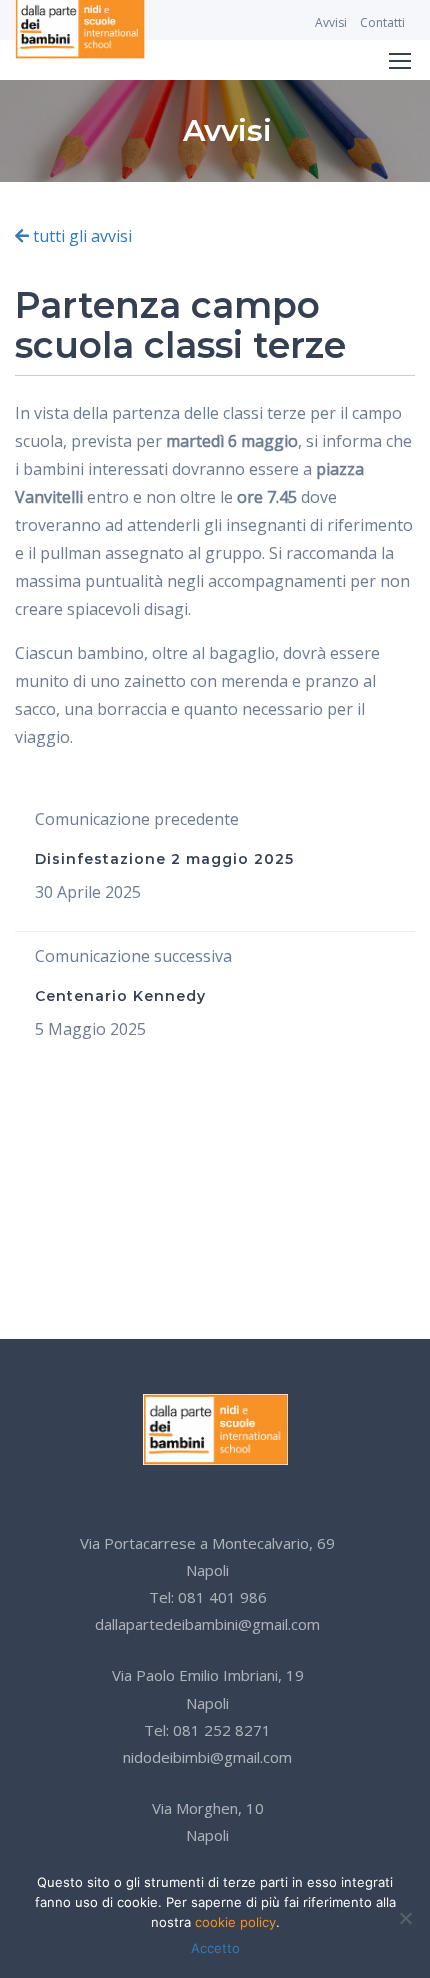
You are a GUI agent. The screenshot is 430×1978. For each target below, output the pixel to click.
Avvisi (331, 22)
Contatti (382, 22)
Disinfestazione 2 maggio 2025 (164, 859)
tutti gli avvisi (80, 236)
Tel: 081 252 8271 (207, 1730)
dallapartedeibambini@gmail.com (207, 1624)
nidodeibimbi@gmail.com (207, 1757)
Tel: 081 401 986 (208, 1597)
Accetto (215, 1948)
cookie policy (235, 1922)
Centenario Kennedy (120, 996)
